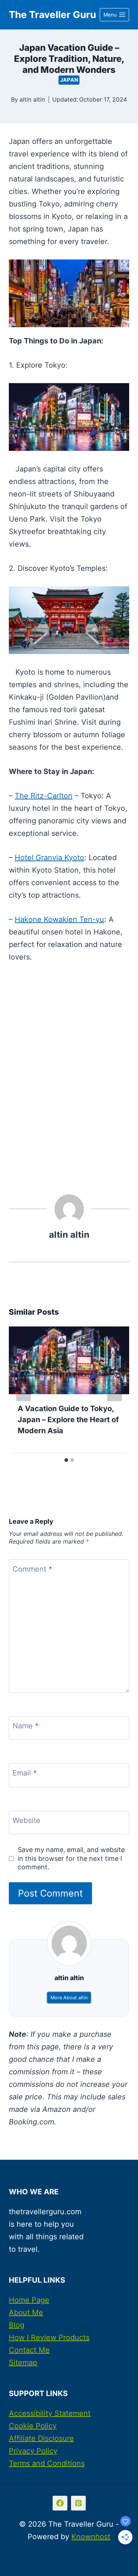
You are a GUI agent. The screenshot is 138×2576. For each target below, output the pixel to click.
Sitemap (23, 2363)
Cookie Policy (33, 2426)
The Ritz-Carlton (44, 796)
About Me (26, 2312)
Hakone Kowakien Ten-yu (59, 919)
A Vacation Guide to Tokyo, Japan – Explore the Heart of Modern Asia (68, 1420)
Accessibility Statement (50, 2413)
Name (26, 1726)
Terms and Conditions (47, 2463)
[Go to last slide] (24, 1390)
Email (25, 1773)
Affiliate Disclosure (41, 2438)
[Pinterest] (78, 2503)
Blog (17, 2325)
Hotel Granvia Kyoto (49, 858)
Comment (32, 1569)
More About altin (69, 1998)
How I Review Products (49, 2338)
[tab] (66, 1460)
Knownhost (91, 2537)
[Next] (114, 1390)
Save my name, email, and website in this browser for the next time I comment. (71, 1858)
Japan (69, 80)
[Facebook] (60, 2503)
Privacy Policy (33, 2451)
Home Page (29, 2300)
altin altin (32, 99)
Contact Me (29, 2350)
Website (26, 1820)
